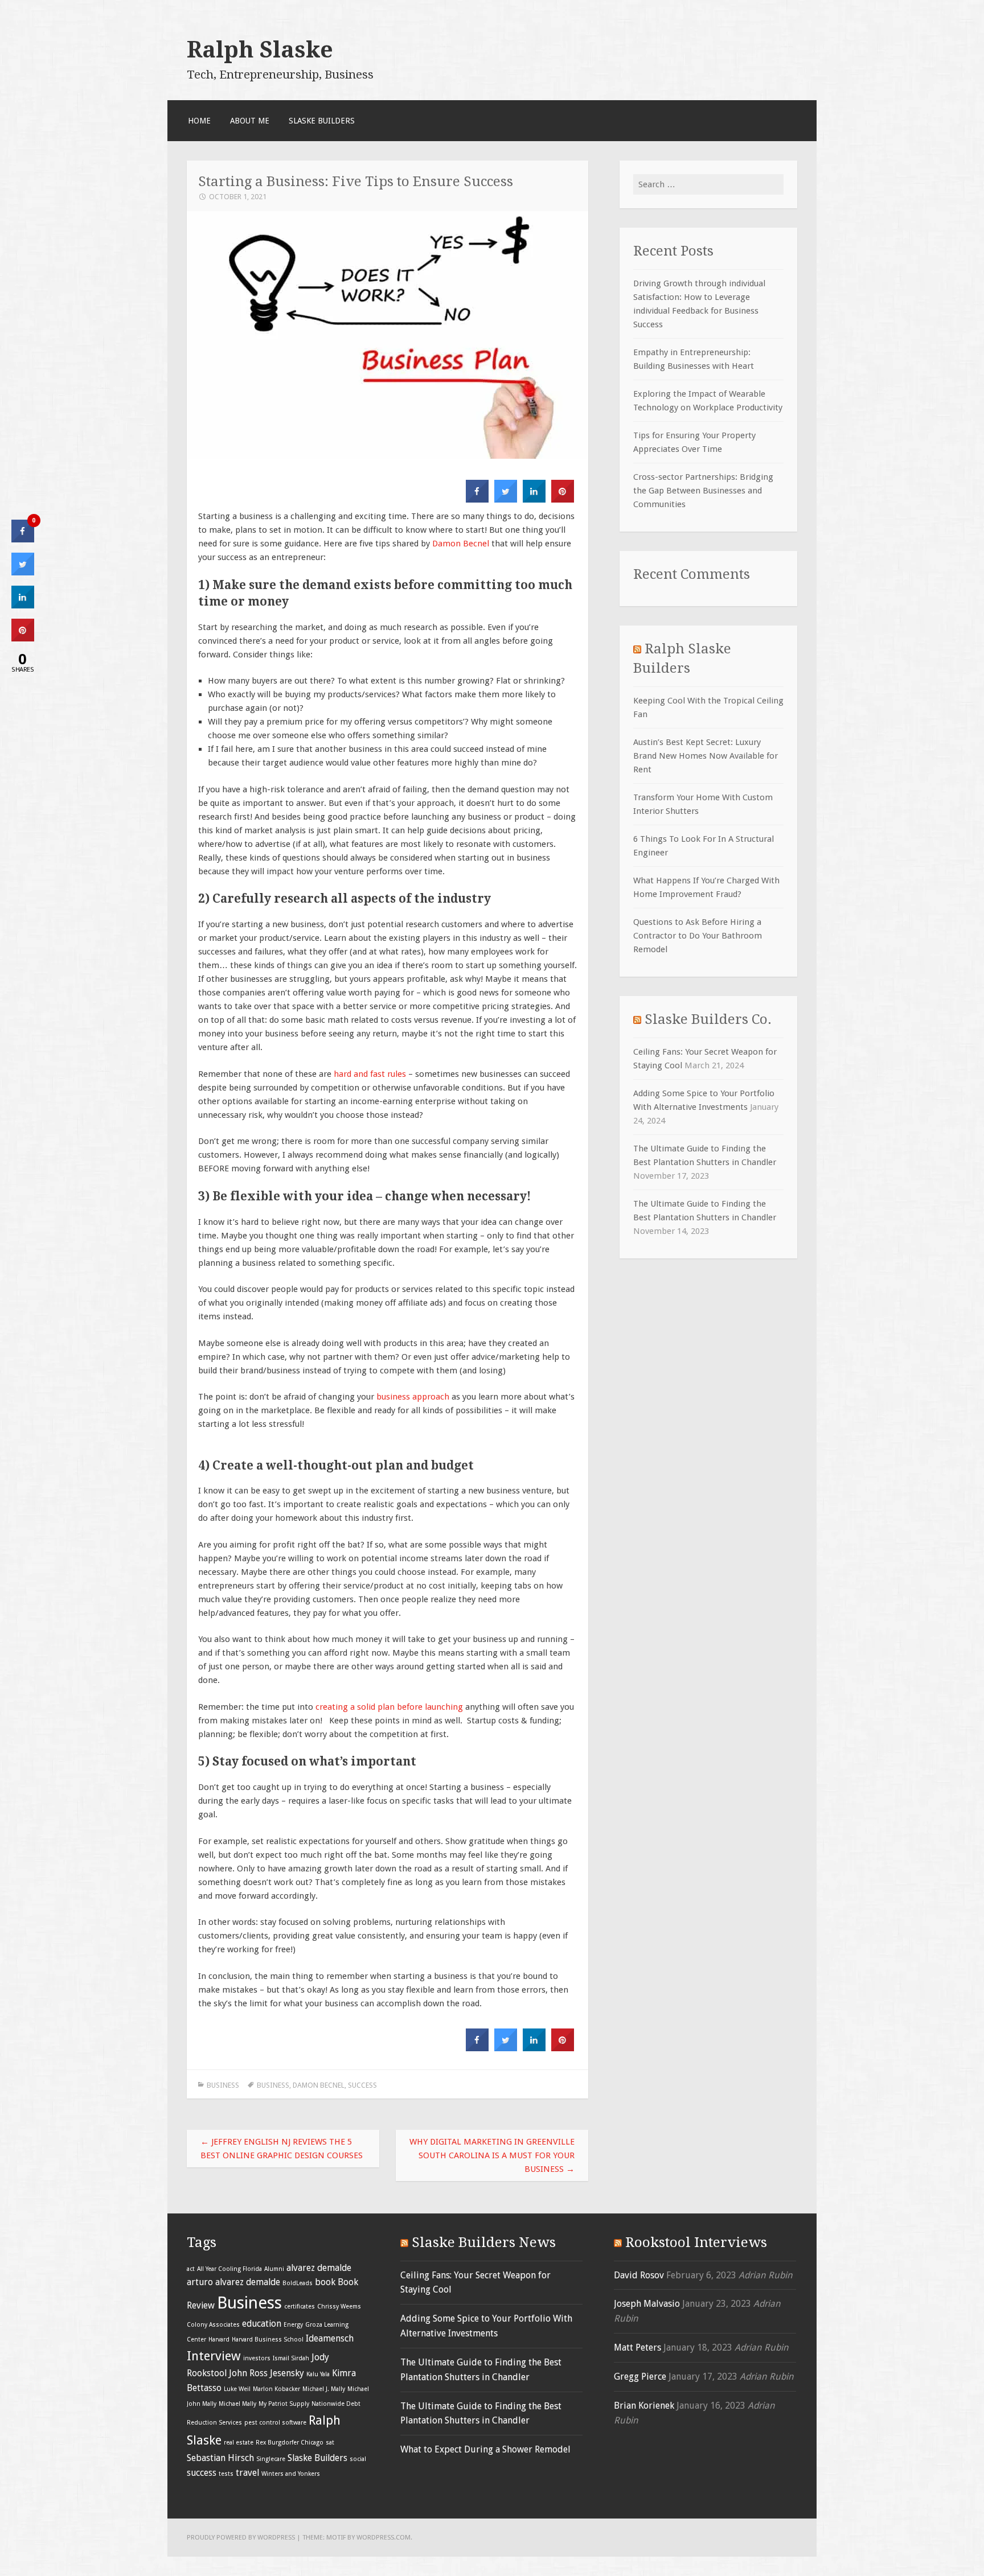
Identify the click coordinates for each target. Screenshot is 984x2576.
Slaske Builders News (484, 2242)
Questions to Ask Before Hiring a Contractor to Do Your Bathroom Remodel (698, 936)
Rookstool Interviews (696, 2242)
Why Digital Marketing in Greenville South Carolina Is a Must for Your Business (492, 2155)
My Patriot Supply (284, 2404)
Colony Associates (213, 2325)
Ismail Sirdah (291, 2358)
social (358, 2459)
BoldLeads (298, 2283)
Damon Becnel (461, 544)
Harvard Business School (268, 2340)
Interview (214, 2356)
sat (330, 2443)
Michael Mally (237, 2404)
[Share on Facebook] (477, 499)
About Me (250, 121)
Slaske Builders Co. (708, 1019)
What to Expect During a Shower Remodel (485, 2449)
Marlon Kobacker (276, 2389)
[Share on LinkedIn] (23, 605)
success (362, 2085)
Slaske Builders (322, 121)
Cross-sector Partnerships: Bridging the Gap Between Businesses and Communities (703, 491)
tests (226, 2474)
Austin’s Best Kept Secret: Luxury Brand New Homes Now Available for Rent (706, 756)
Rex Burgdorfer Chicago (290, 2443)
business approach (413, 1397)
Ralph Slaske (260, 50)
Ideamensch (330, 2338)
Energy (293, 2325)
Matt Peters (637, 2347)
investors (257, 2358)
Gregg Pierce (640, 2377)
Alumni (274, 2269)
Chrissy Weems (339, 2307)
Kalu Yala (318, 2374)
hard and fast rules (370, 1074)
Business (223, 2085)
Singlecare (271, 2459)
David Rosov (639, 2275)
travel (247, 2473)
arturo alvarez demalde (233, 2282)
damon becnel (319, 2085)
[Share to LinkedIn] (534, 499)
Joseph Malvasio (647, 2304)
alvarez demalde (319, 2268)
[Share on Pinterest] (563, 499)
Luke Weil (237, 2389)
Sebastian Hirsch (220, 2458)
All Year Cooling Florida (229, 2269)
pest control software (275, 2423)
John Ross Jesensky (266, 2373)
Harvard (219, 2340)
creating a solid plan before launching (389, 1707)
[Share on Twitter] (506, 499)
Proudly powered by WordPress (241, 2537)
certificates (300, 2307)
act (191, 2269)
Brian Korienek (644, 2406)
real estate (239, 2443)
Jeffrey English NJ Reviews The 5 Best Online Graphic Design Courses (282, 2149)
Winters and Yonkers (291, 2474)
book (325, 2282)
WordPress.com (384, 2537)
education (262, 2324)
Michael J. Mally (324, 2389)
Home (199, 121)
